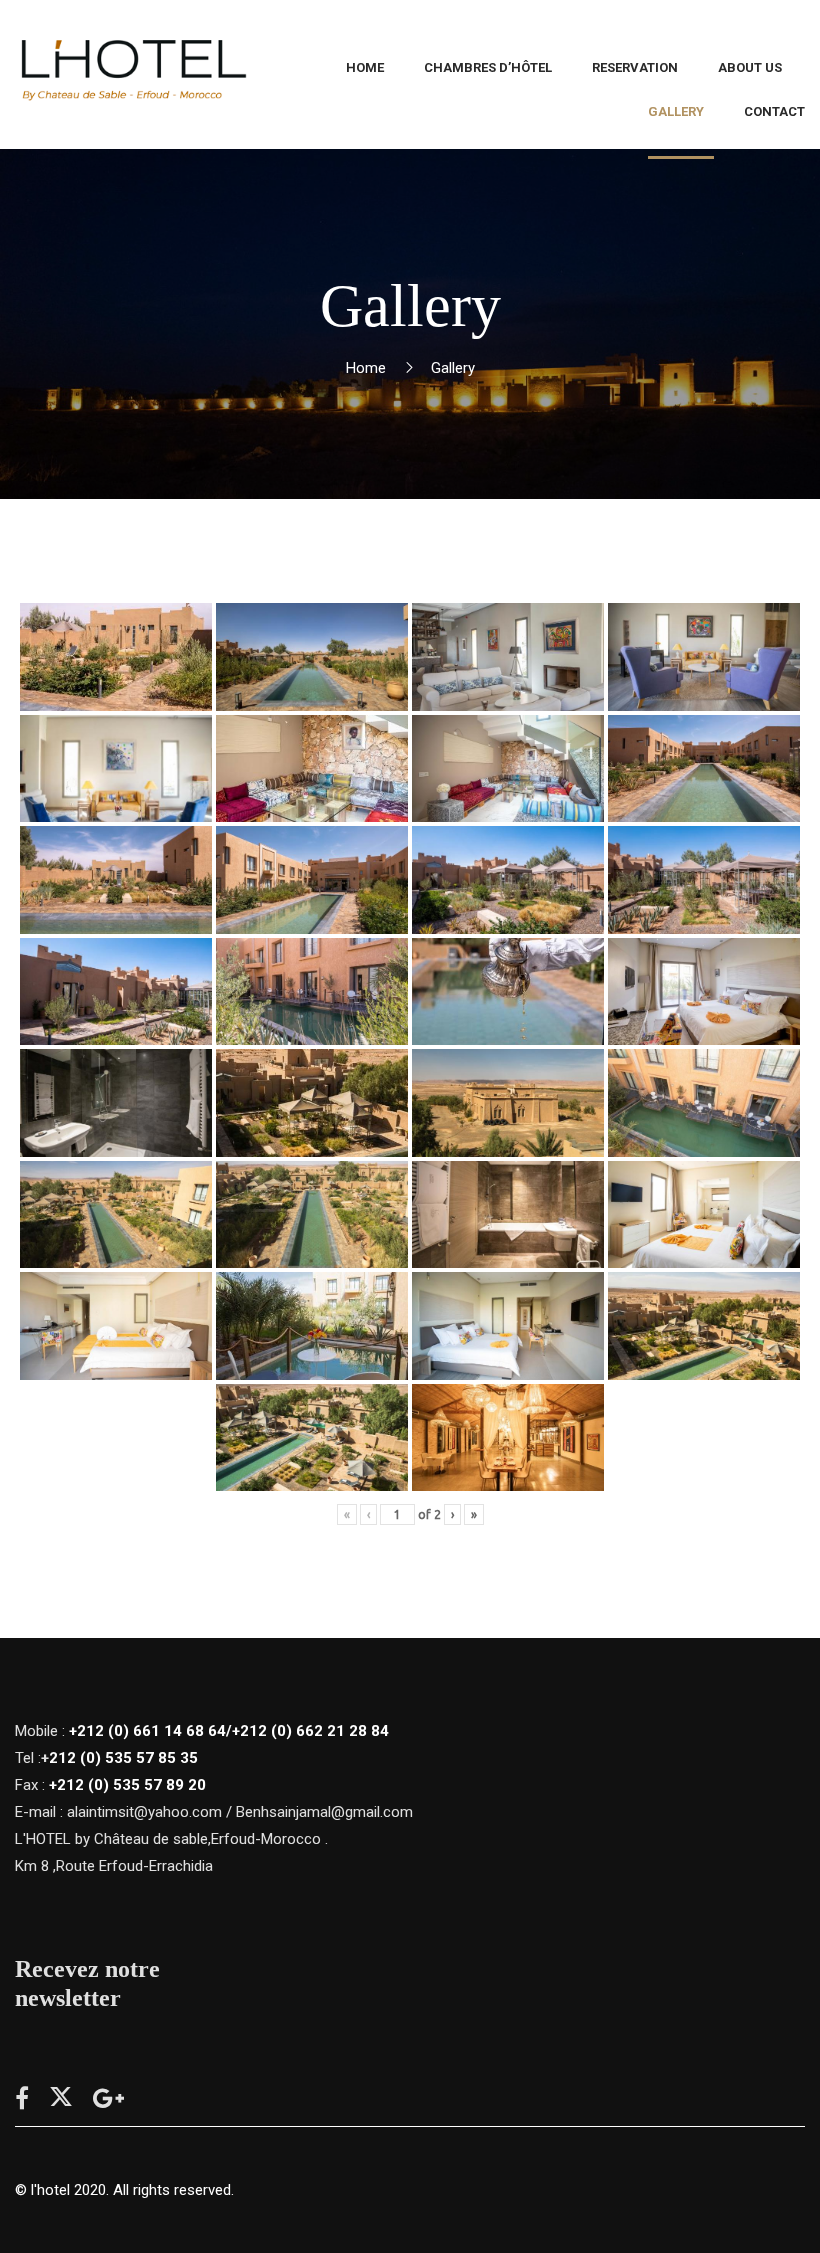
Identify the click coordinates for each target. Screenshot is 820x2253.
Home (366, 368)
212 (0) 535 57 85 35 (123, 1758)
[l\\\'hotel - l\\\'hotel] (132, 75)
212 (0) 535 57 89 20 (131, 1785)
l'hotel (50, 2190)
